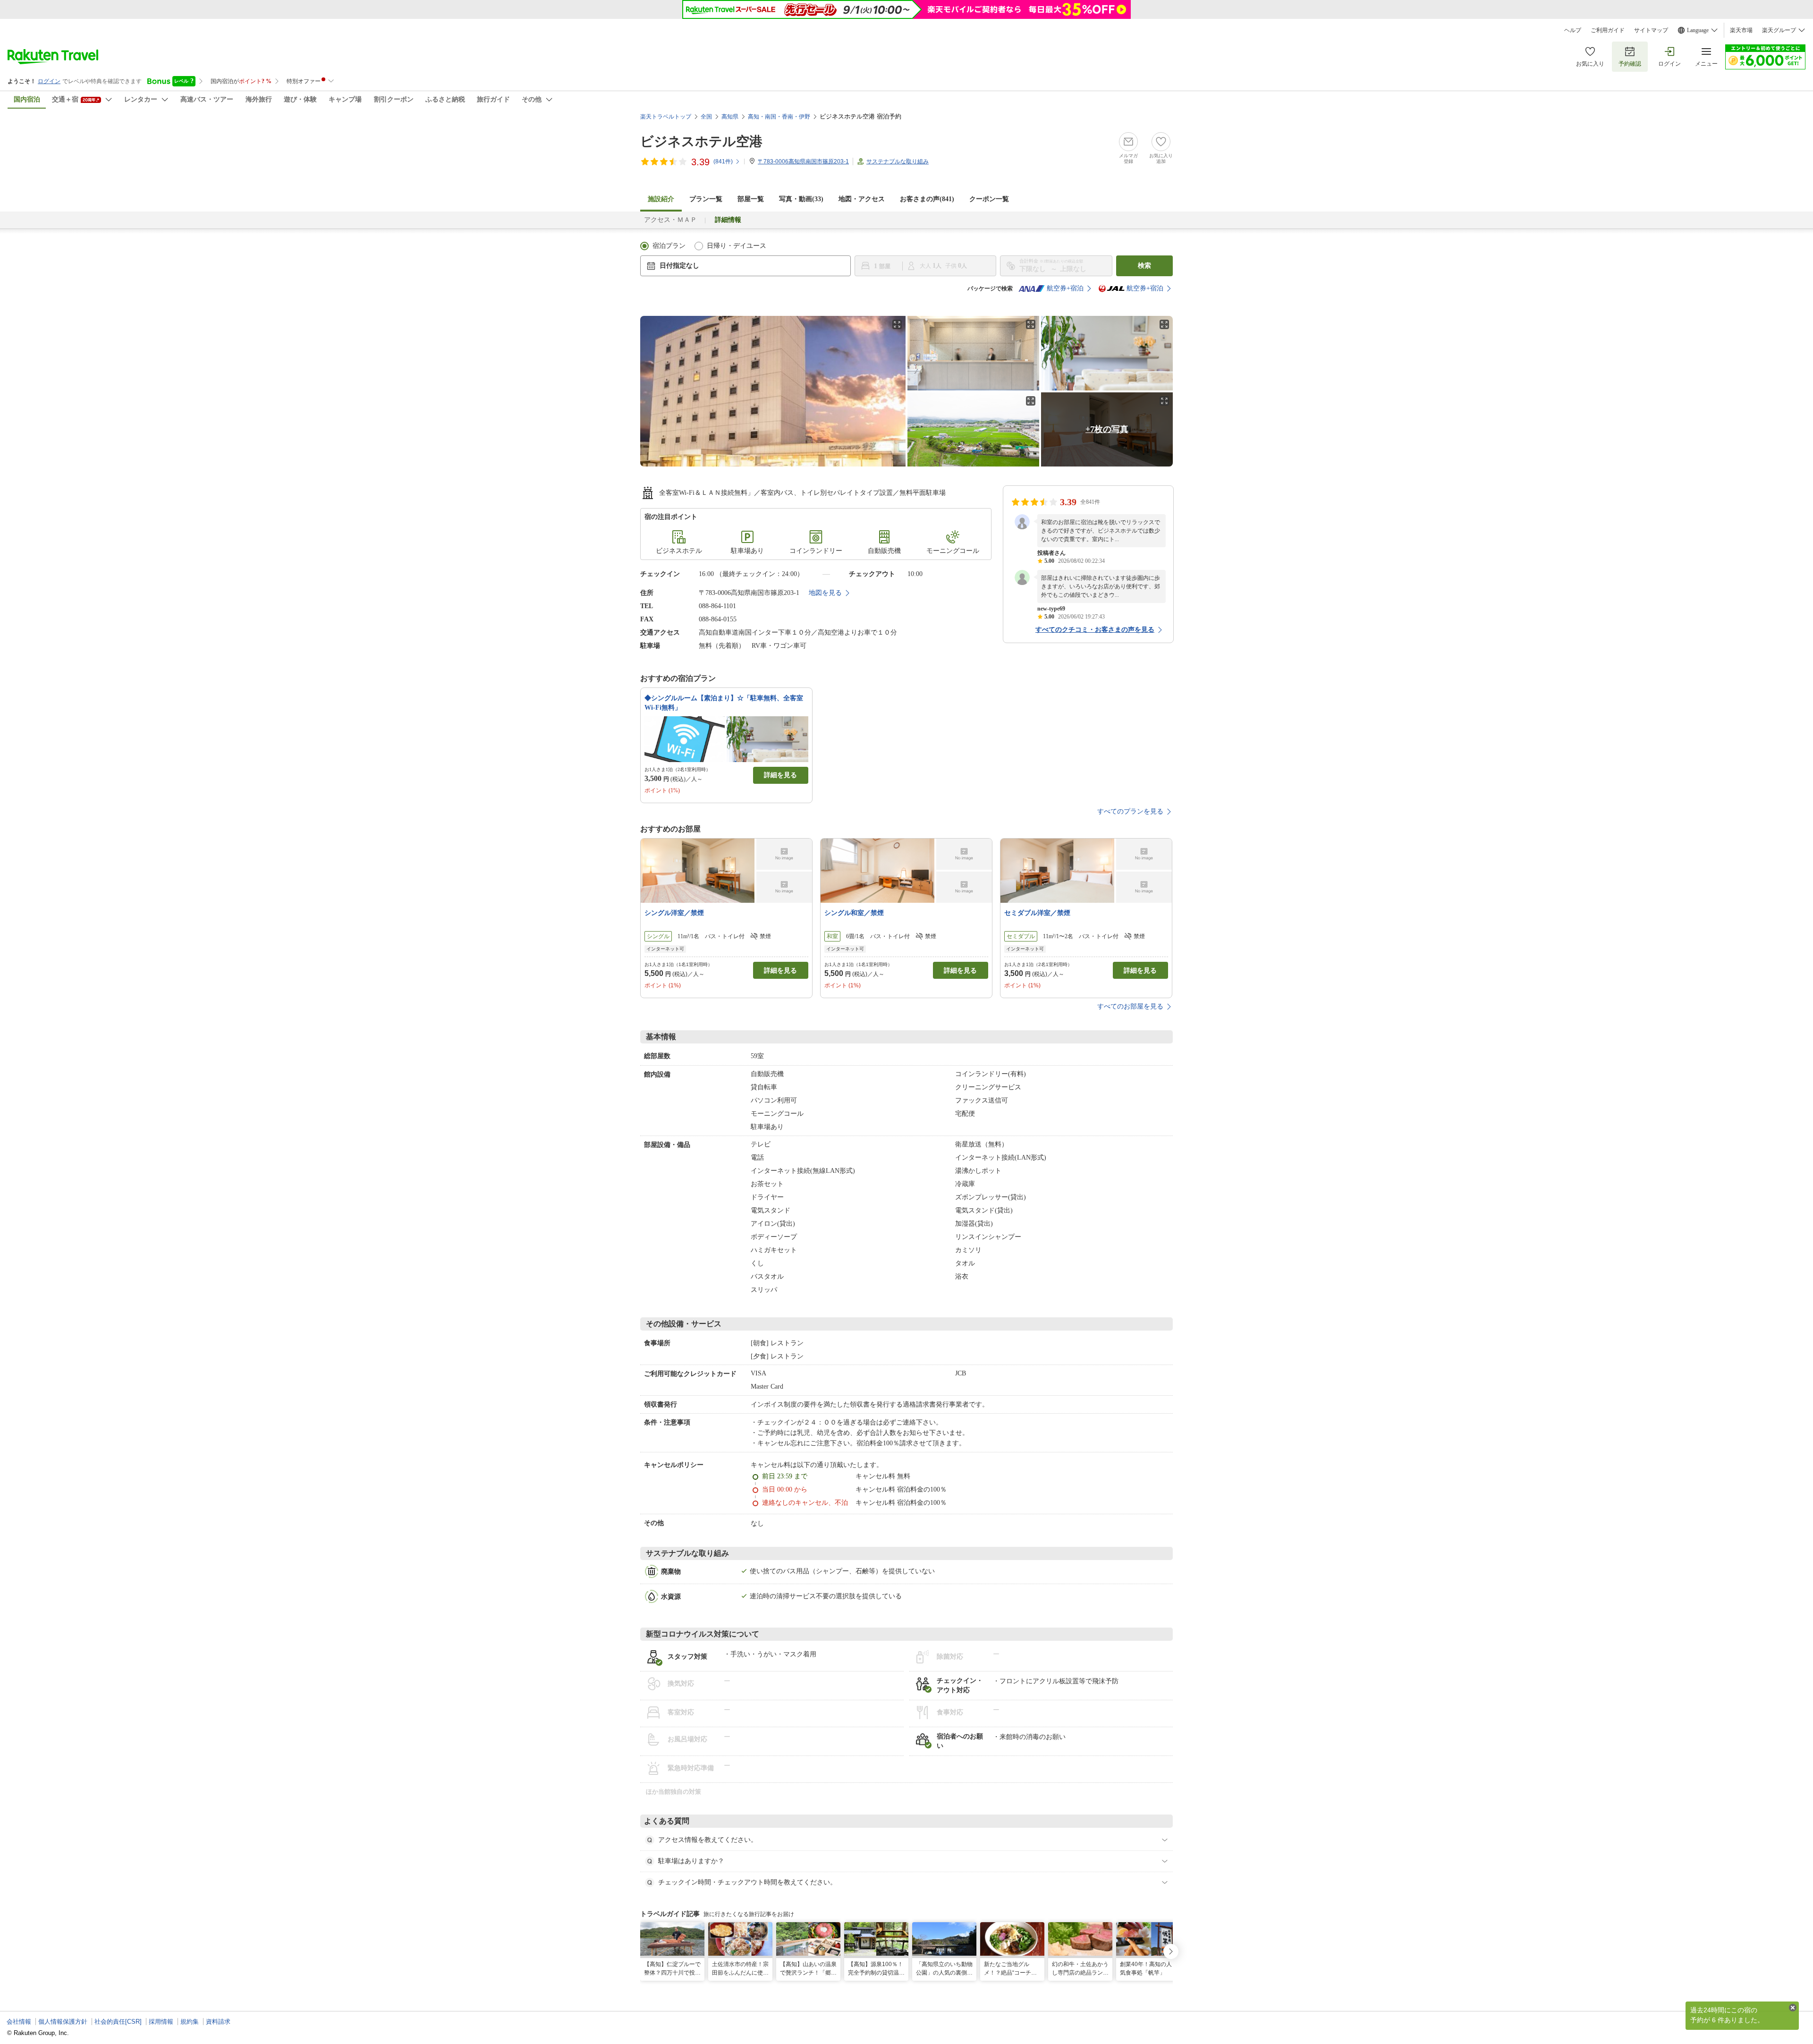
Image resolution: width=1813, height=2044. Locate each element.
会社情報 (19, 2022)
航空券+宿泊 (1065, 288)
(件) (723, 161)
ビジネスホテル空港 (701, 141)
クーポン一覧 (989, 199)
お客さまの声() (927, 199)
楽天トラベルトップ (666, 117)
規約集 (190, 2022)
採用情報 (161, 2022)
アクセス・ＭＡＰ (670, 220)
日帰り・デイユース (737, 246)
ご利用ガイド (1608, 30)
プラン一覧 (706, 199)
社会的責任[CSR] (118, 2022)
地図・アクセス (862, 199)
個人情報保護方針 (63, 2022)
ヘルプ (1573, 30)
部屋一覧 (751, 199)
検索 (1144, 266)
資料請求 (218, 2022)
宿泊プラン (669, 246)
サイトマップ (1651, 30)
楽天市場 (1741, 30)
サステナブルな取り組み (898, 161)
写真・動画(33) (801, 199)
